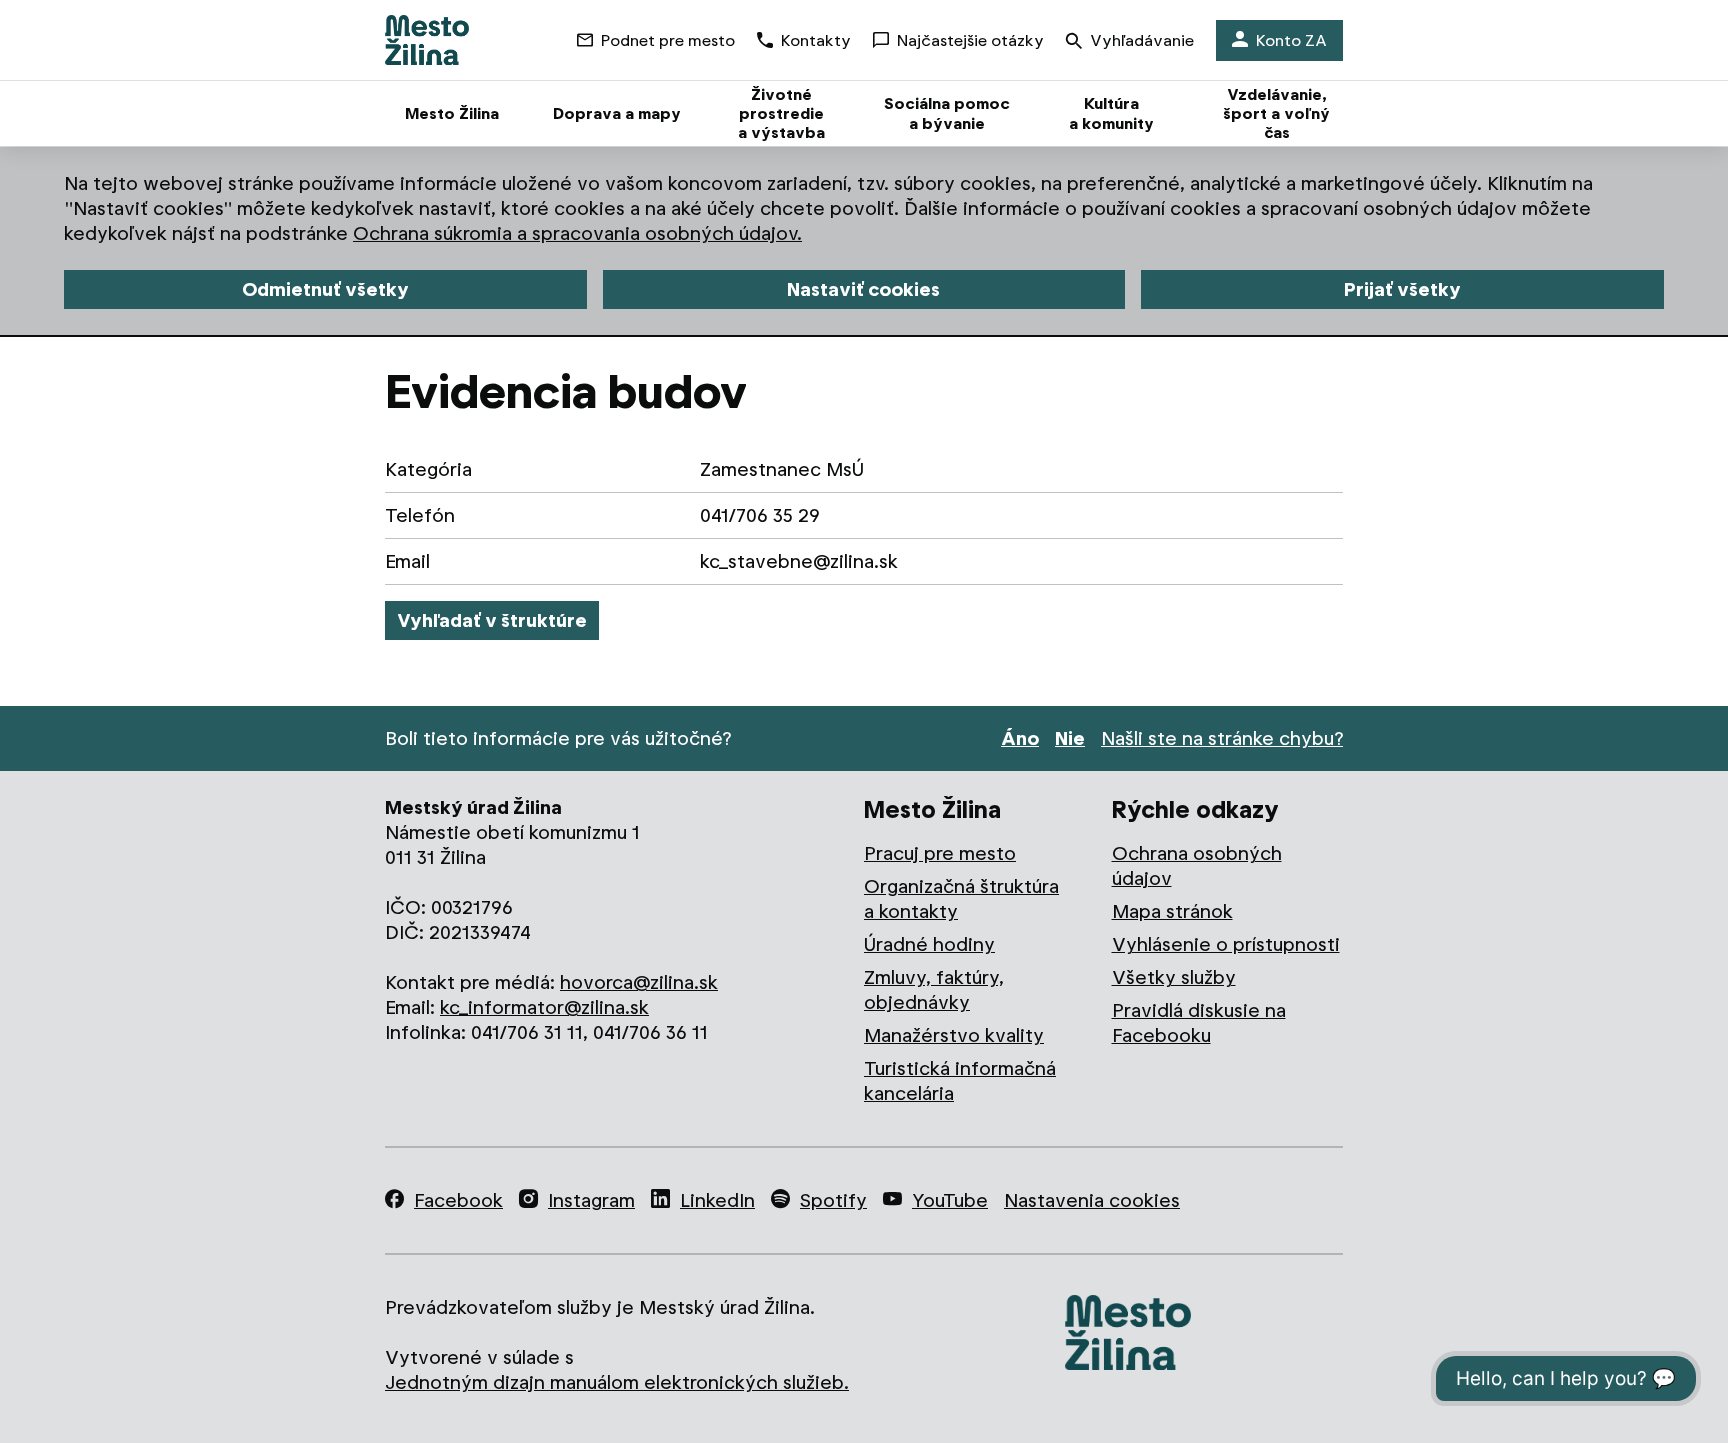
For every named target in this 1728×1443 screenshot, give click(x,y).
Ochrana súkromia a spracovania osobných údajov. (577, 233)
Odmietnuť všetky (325, 289)
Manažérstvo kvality (954, 1035)
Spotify (833, 1200)
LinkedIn (717, 1200)
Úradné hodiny (929, 944)
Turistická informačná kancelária (960, 1081)
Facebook (458, 1200)
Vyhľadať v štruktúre (492, 620)
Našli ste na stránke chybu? (1222, 738)
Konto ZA (1291, 40)
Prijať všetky (1402, 289)
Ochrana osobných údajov (1197, 866)
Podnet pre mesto (668, 40)
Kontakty (816, 40)
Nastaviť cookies (863, 289)
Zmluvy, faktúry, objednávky (934, 990)
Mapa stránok (1172, 911)
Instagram (591, 1200)
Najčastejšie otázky (970, 40)
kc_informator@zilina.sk (544, 1007)
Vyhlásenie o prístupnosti (1226, 944)
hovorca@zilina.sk (639, 982)
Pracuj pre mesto (940, 853)
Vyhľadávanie (1142, 40)
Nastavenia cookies (1092, 1200)
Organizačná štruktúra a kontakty (961, 899)
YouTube (950, 1200)
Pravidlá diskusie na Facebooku (1199, 1023)
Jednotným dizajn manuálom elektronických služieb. (617, 1382)
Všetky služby (1174, 977)
